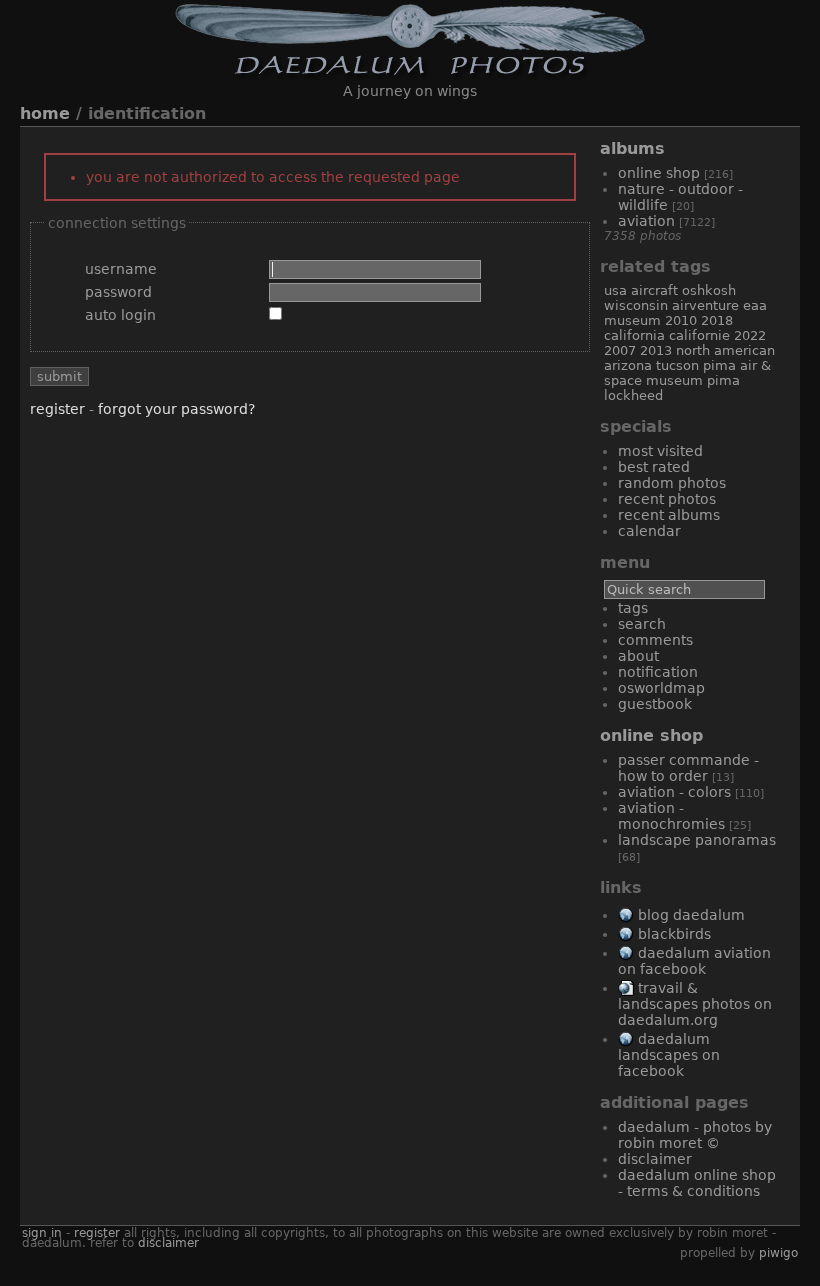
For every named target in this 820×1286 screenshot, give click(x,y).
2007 (620, 350)
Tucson (677, 365)
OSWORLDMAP (661, 688)
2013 (656, 350)
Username (121, 269)
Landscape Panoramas (697, 840)
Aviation (646, 221)
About (638, 656)
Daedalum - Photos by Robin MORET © (695, 1135)
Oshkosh (709, 290)
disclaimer (168, 1243)
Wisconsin (636, 305)
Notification (658, 672)
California (634, 335)
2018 (717, 320)
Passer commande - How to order (688, 768)
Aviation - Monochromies (671, 816)
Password (118, 292)
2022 (750, 335)
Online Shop (659, 173)
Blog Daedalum (691, 915)
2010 (681, 320)
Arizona (628, 365)
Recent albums (669, 515)
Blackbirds (674, 934)
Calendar (649, 531)
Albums (632, 148)
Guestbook (655, 704)
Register (57, 409)
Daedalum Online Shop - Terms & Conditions (697, 1183)
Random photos (672, 483)
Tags (633, 608)
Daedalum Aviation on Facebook (694, 961)
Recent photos (667, 499)
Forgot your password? (176, 409)
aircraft (654, 290)
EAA (755, 305)
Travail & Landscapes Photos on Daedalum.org (695, 1004)
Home (45, 113)
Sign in (42, 1233)
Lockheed (633, 395)
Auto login (120, 315)
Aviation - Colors (674, 792)
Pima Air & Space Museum (687, 373)
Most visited (660, 451)
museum (632, 320)
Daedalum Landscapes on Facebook (669, 1055)
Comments (655, 640)
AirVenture (705, 305)
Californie (699, 335)
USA (615, 290)
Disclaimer (655, 1159)
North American (725, 350)
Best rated (654, 467)
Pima (723, 380)
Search (642, 624)
